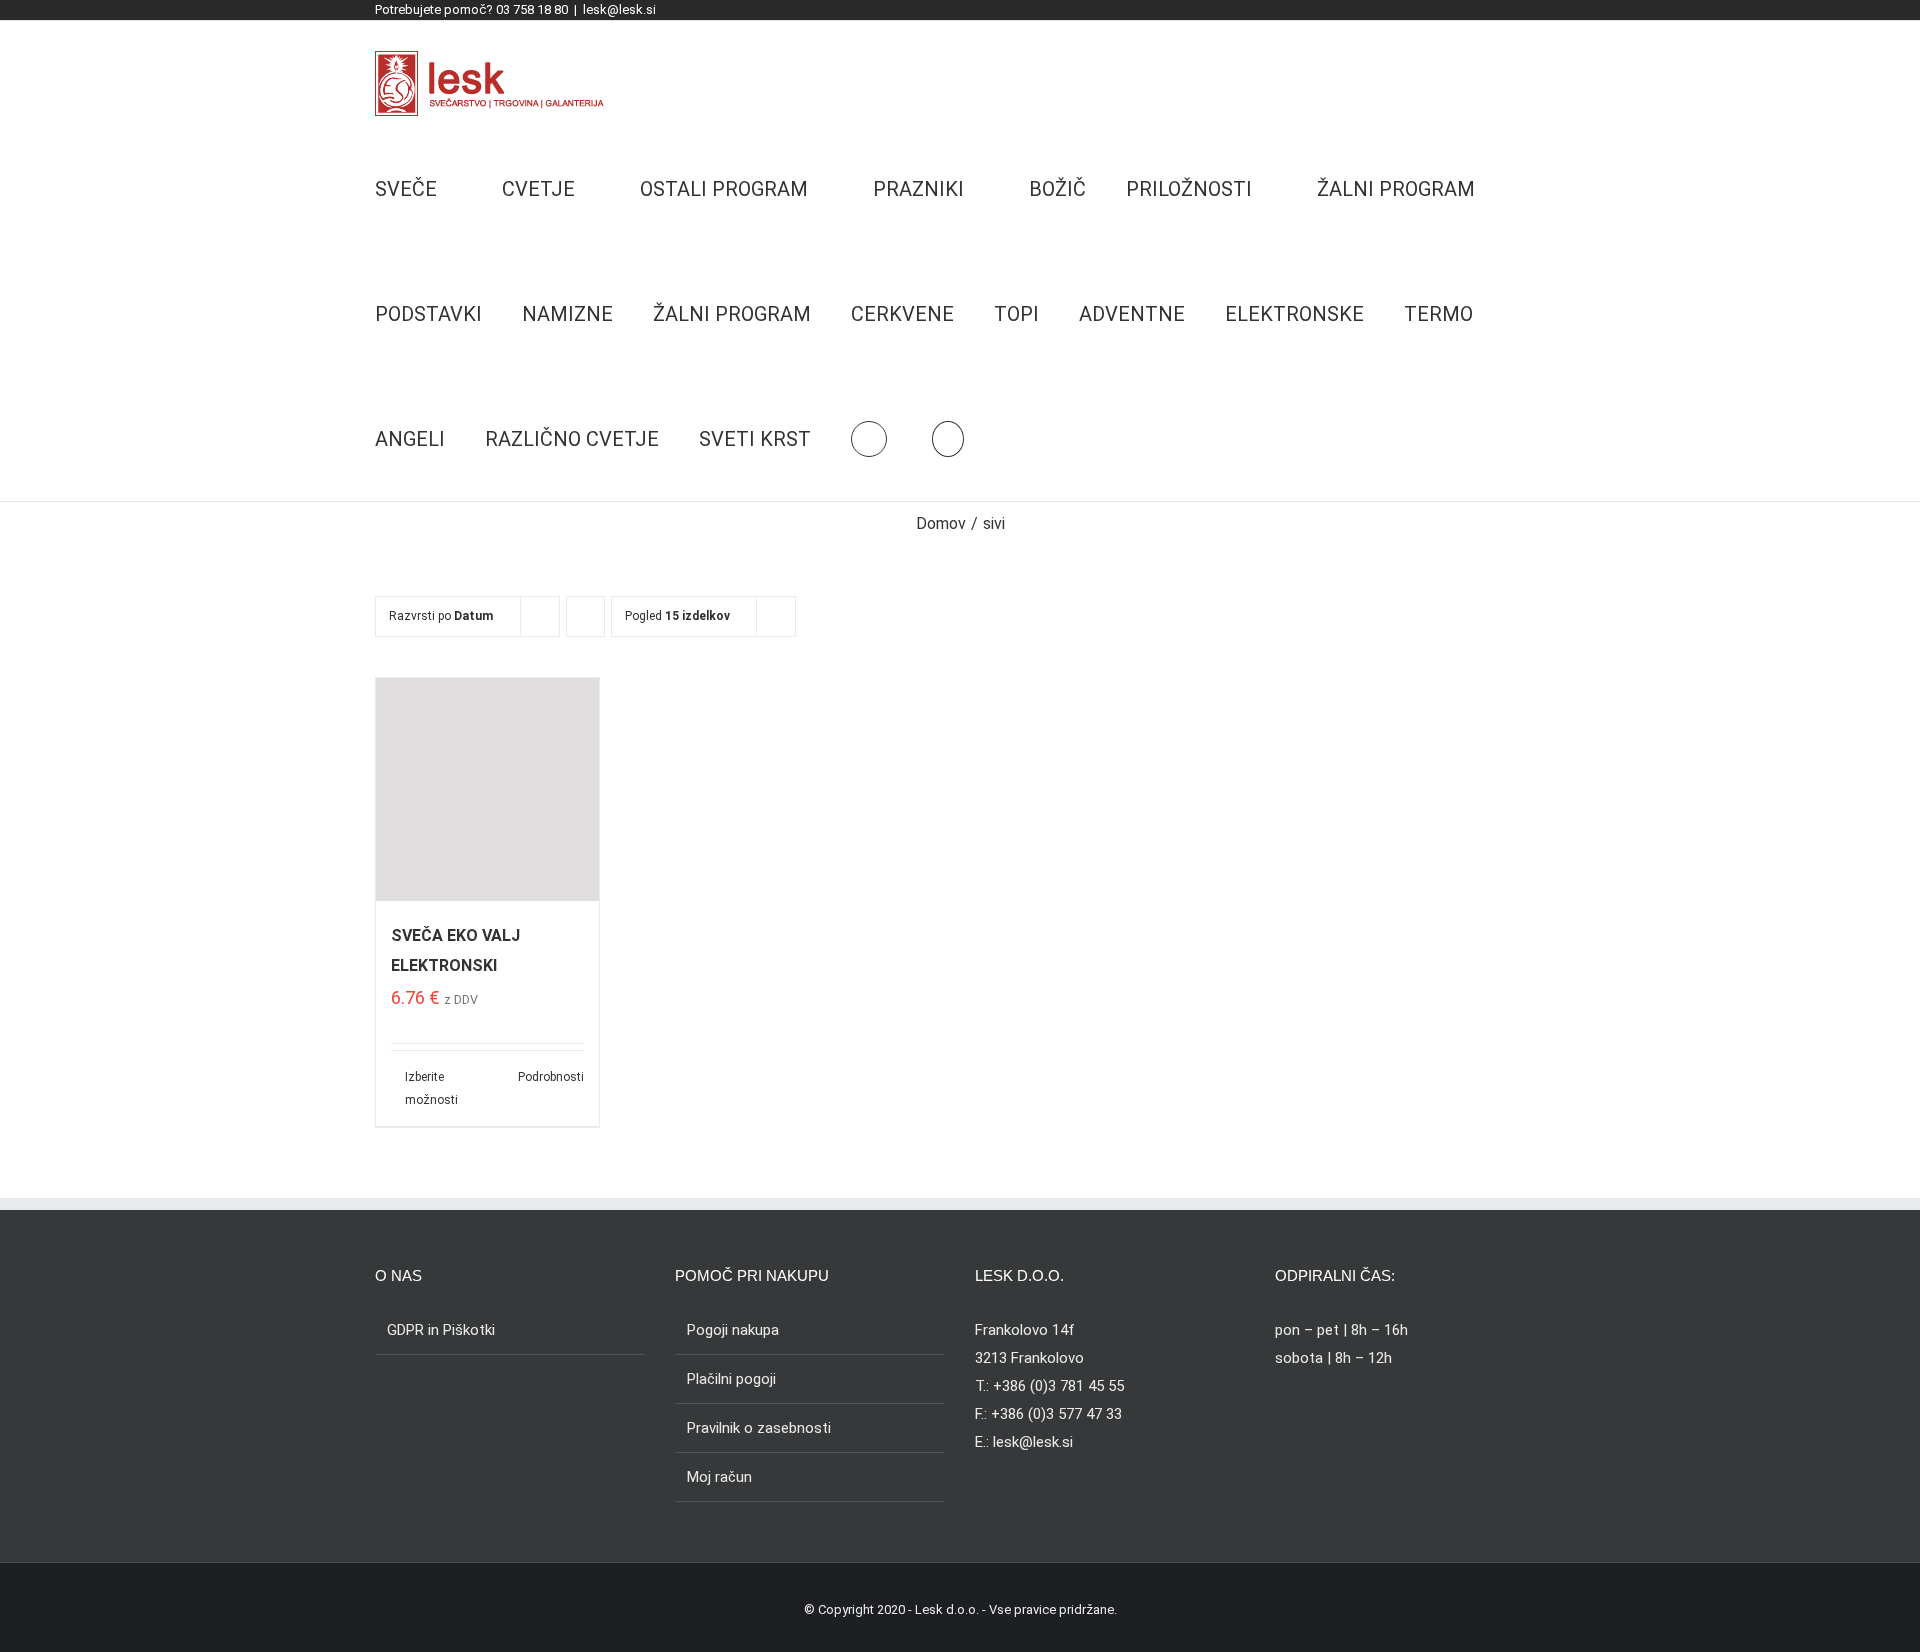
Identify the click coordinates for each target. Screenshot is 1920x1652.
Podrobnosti (551, 1077)
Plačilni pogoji (731, 1379)
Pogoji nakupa (733, 1330)
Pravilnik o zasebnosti (759, 1428)
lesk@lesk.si (619, 9)
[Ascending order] (585, 616)
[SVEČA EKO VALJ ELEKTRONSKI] (487, 789)
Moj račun (719, 1477)
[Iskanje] (948, 438)
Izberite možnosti (431, 1088)
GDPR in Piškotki (441, 1330)
